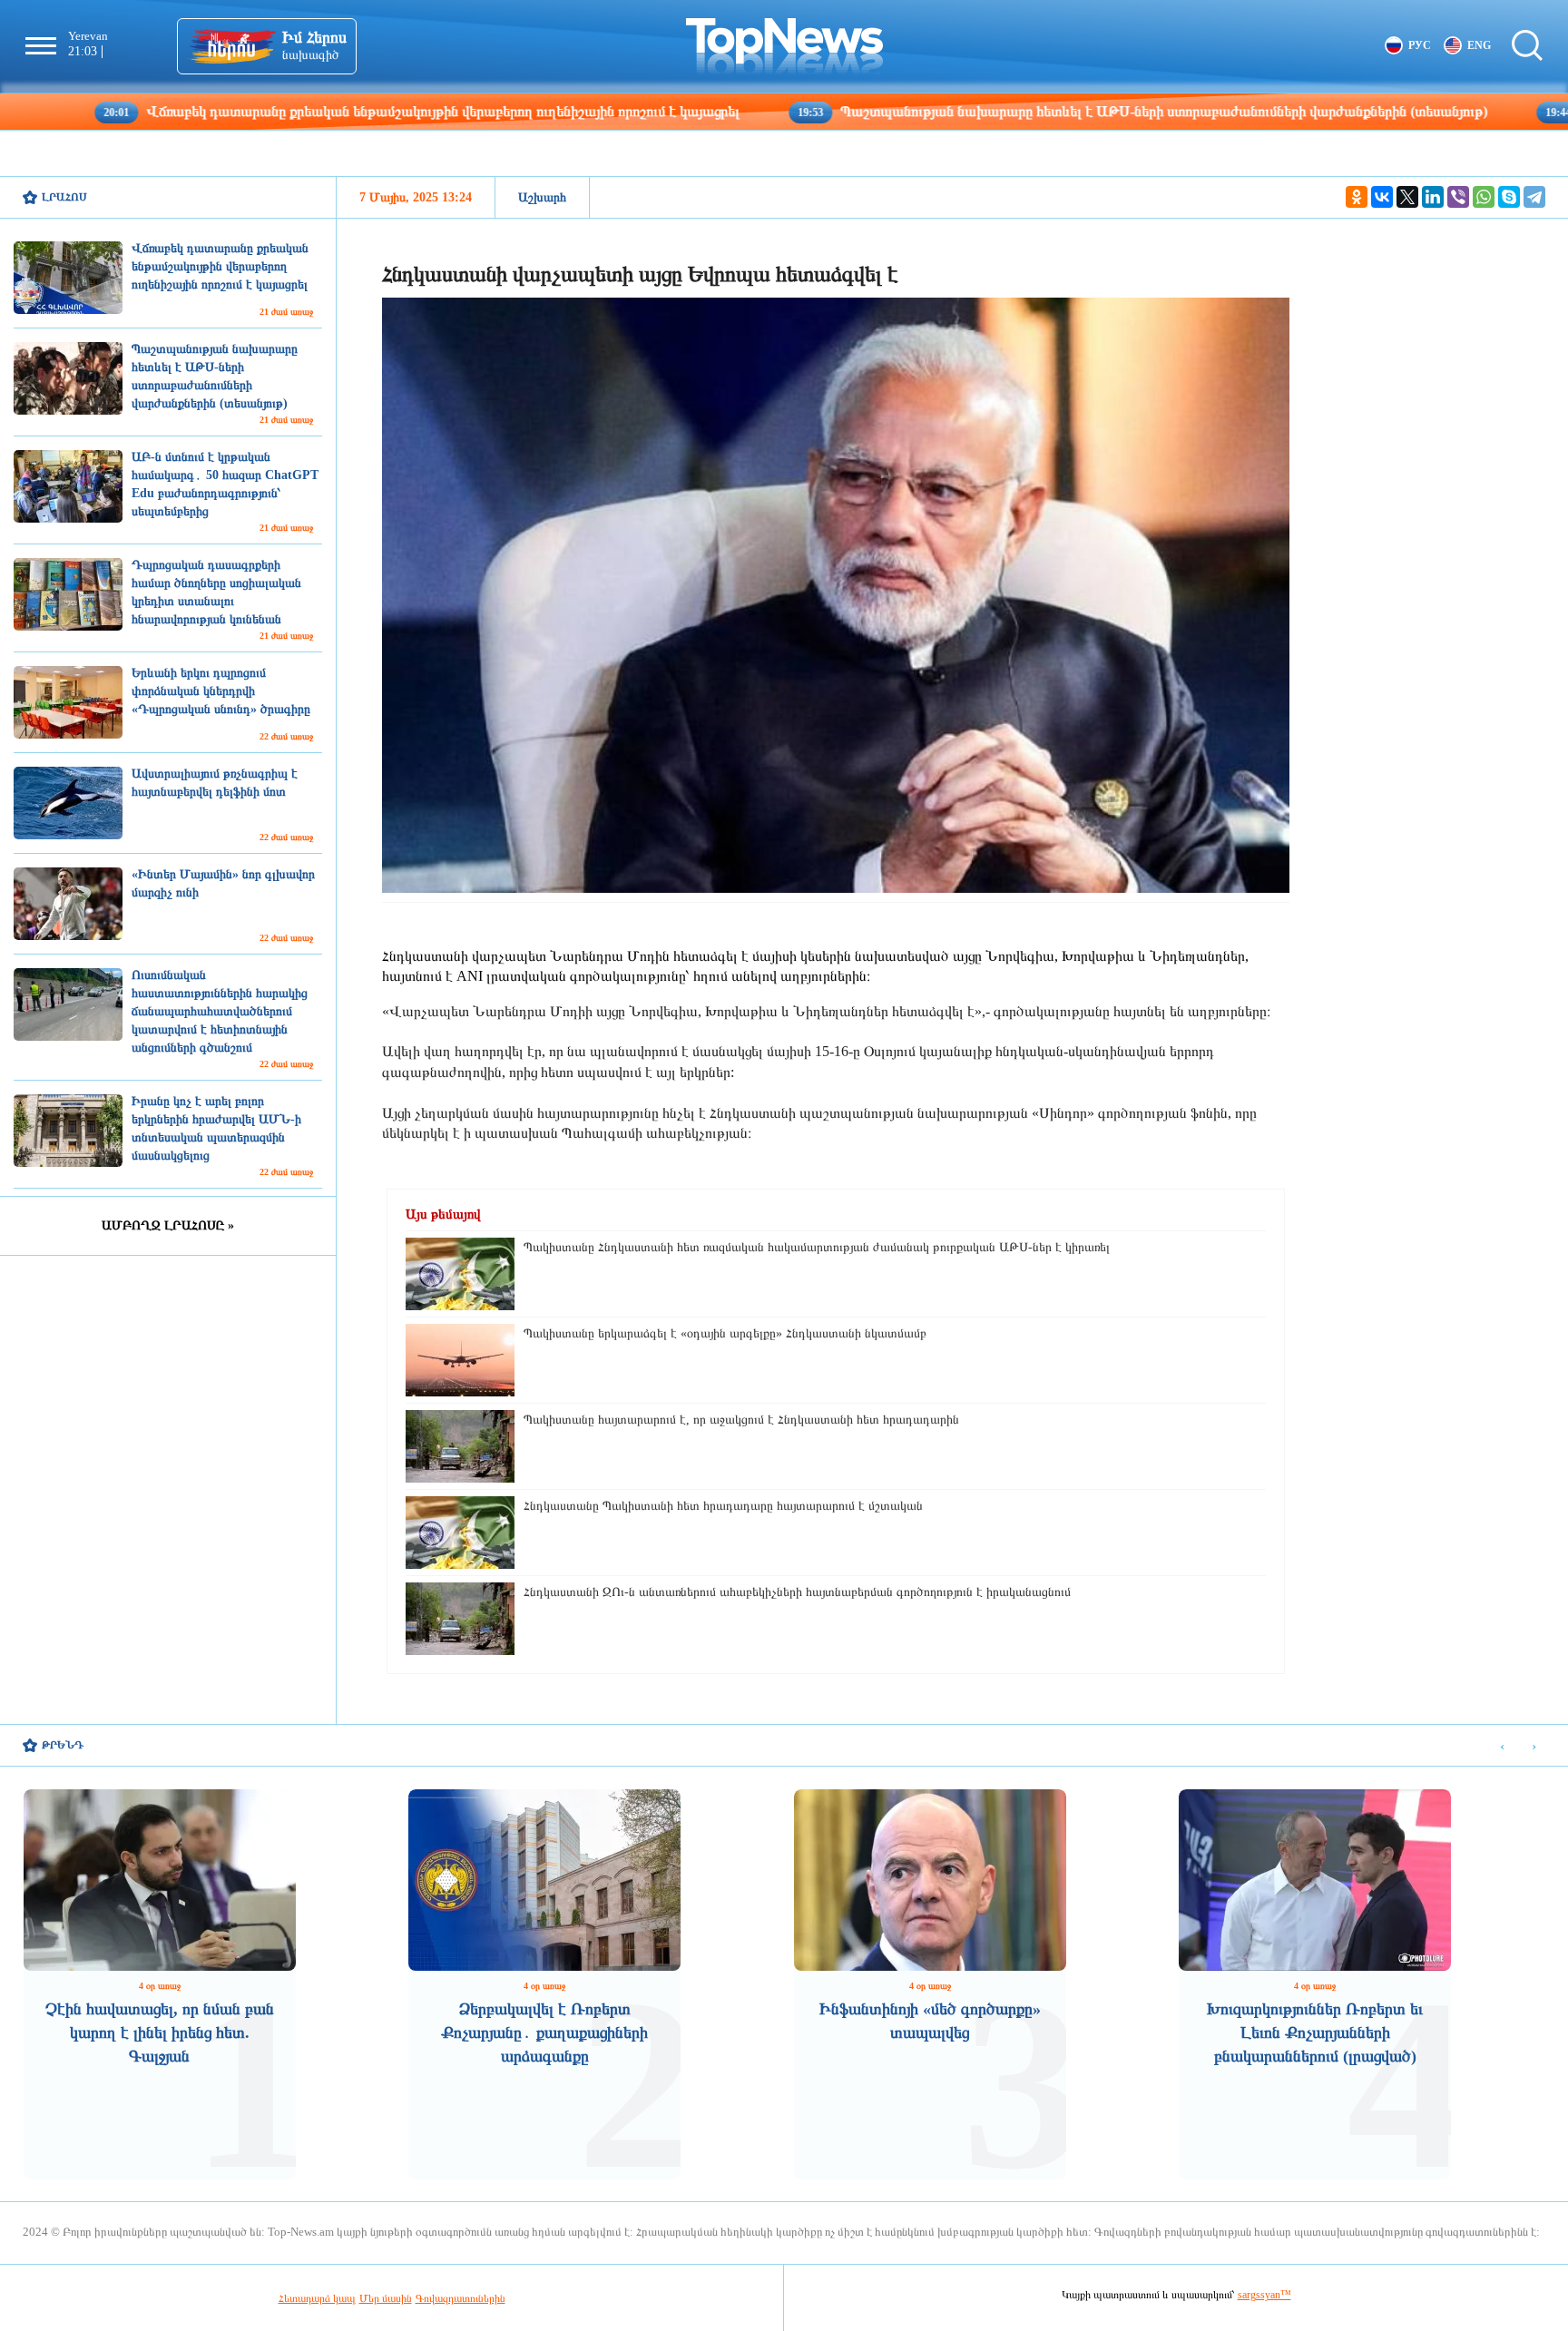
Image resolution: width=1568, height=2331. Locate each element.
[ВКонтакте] (1382, 197)
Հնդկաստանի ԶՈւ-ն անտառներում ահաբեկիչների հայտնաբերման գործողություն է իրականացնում (797, 1592)
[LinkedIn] (1433, 197)
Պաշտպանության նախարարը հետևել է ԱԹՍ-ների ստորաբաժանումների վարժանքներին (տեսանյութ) (1014, 111)
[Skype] (1509, 197)
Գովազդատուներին (461, 2298)
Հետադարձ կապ (317, 2298)
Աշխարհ (542, 197)
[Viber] (1458, 197)
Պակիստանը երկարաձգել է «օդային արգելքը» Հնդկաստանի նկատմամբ (725, 1333)
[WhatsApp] (1484, 197)
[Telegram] (1534, 197)
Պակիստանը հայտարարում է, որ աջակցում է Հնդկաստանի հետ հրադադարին (741, 1420)
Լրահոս (64, 197)
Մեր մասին (386, 2298)
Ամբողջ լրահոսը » (168, 1225)
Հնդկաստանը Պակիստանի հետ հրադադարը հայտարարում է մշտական (723, 1506)
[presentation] (1502, 1746)
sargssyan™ (1264, 2295)
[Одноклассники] (1357, 197)
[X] (1407, 197)
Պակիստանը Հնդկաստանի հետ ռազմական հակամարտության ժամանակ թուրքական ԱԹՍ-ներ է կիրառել (817, 1247)
